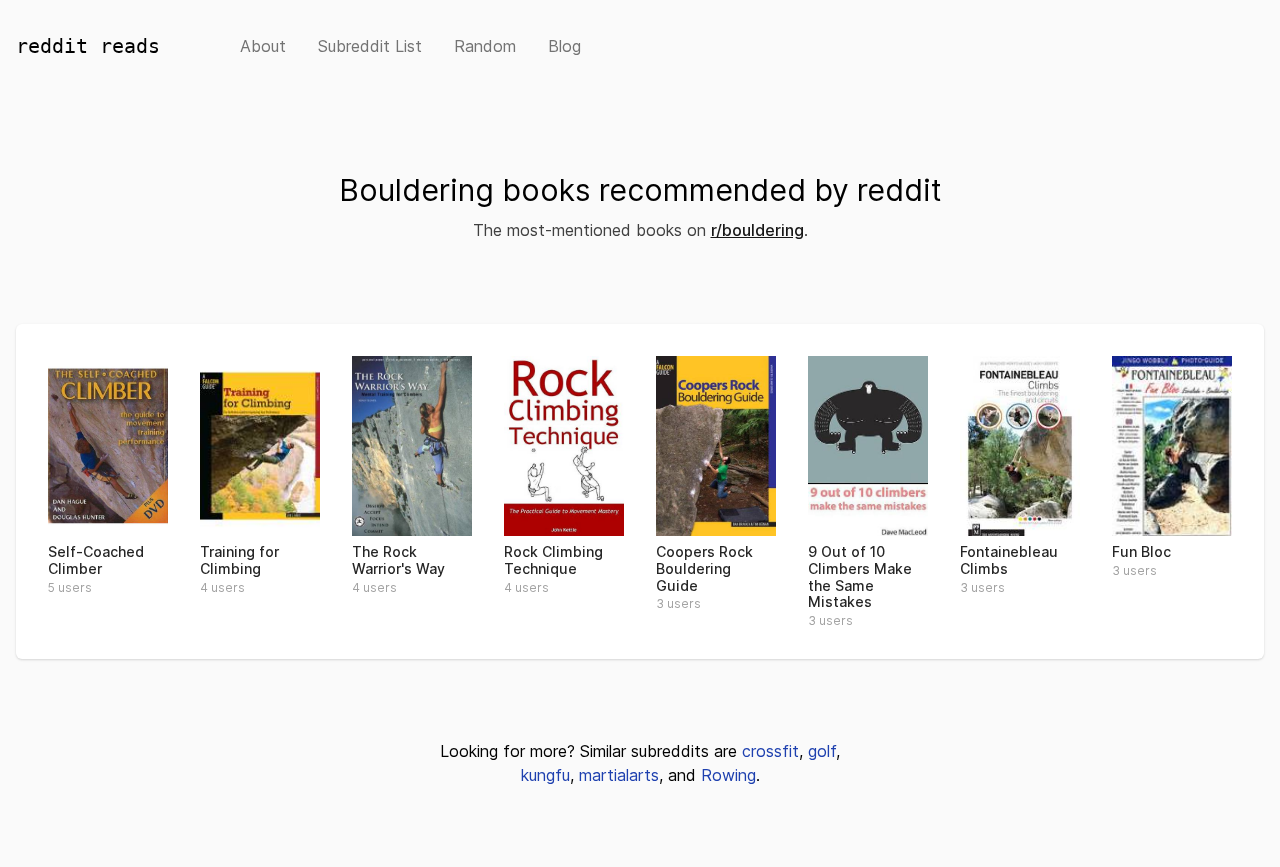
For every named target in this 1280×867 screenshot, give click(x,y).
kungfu (545, 775)
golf (822, 751)
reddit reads (88, 46)
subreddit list (370, 46)
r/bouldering (757, 230)
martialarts (619, 775)
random (485, 46)
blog (564, 46)
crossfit (770, 751)
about (263, 46)
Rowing (728, 775)
